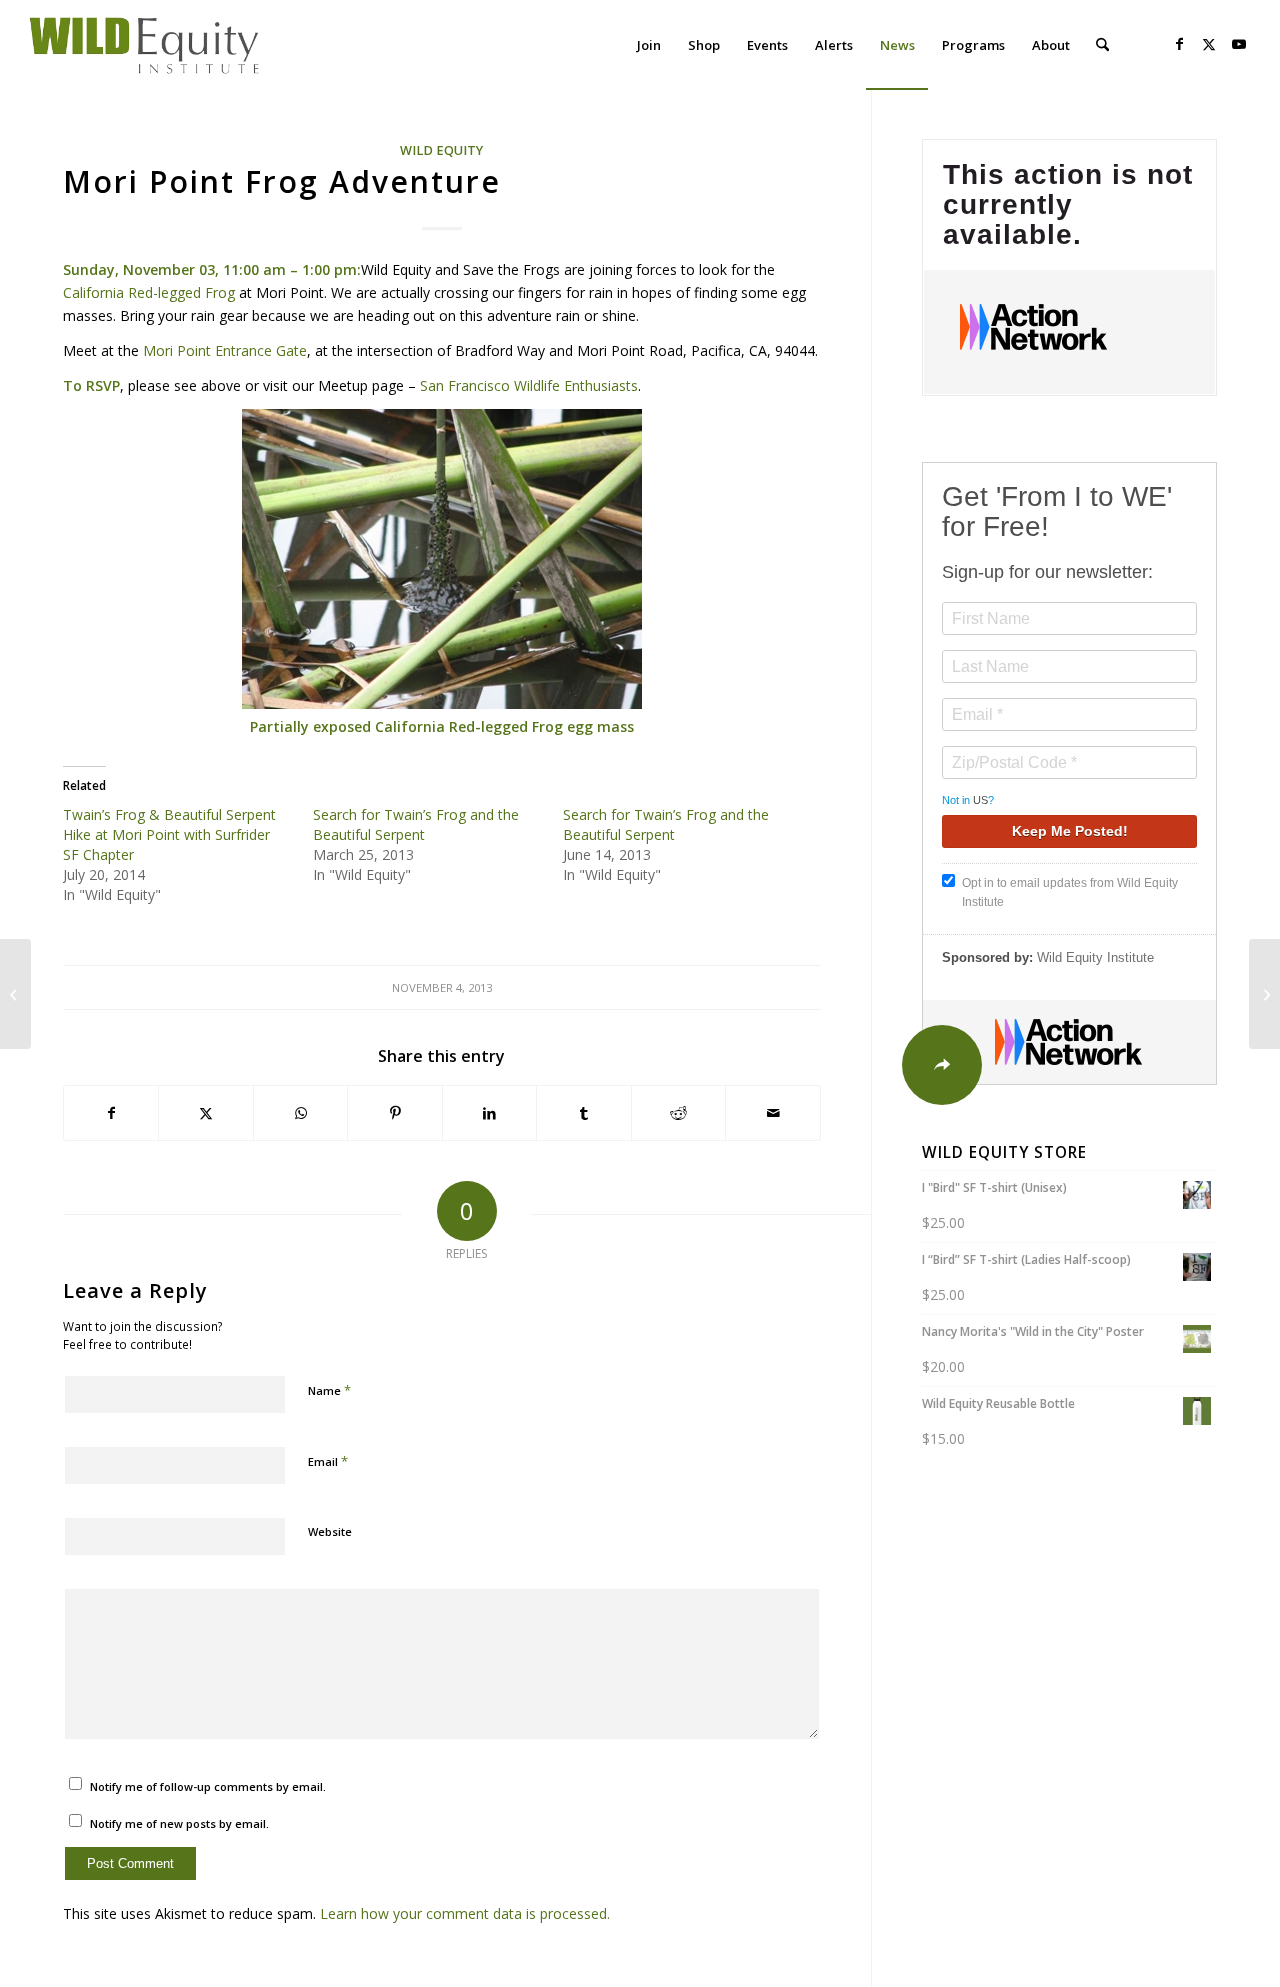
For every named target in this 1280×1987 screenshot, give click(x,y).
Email (328, 1461)
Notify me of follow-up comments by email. (208, 1786)
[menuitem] (649, 45)
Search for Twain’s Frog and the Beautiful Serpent (416, 824)
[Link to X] (1209, 44)
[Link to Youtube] (1239, 44)
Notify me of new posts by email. (179, 1823)
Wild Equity (441, 150)
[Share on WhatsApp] (301, 1113)
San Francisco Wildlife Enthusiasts (529, 385)
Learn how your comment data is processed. (465, 1913)
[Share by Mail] (773, 1113)
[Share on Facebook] (111, 1113)
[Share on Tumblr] (584, 1113)
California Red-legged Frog (149, 292)
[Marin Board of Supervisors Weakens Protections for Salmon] (15, 994)
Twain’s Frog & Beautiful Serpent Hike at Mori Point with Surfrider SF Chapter (169, 834)
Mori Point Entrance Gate (225, 350)
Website (330, 1531)
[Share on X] (206, 1113)
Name (329, 1390)
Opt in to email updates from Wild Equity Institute (1070, 892)
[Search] (1102, 45)
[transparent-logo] (145, 45)
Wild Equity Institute (1095, 957)
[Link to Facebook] (1179, 44)
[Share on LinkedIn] (490, 1113)
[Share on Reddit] (679, 1113)
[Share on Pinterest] (395, 1113)
